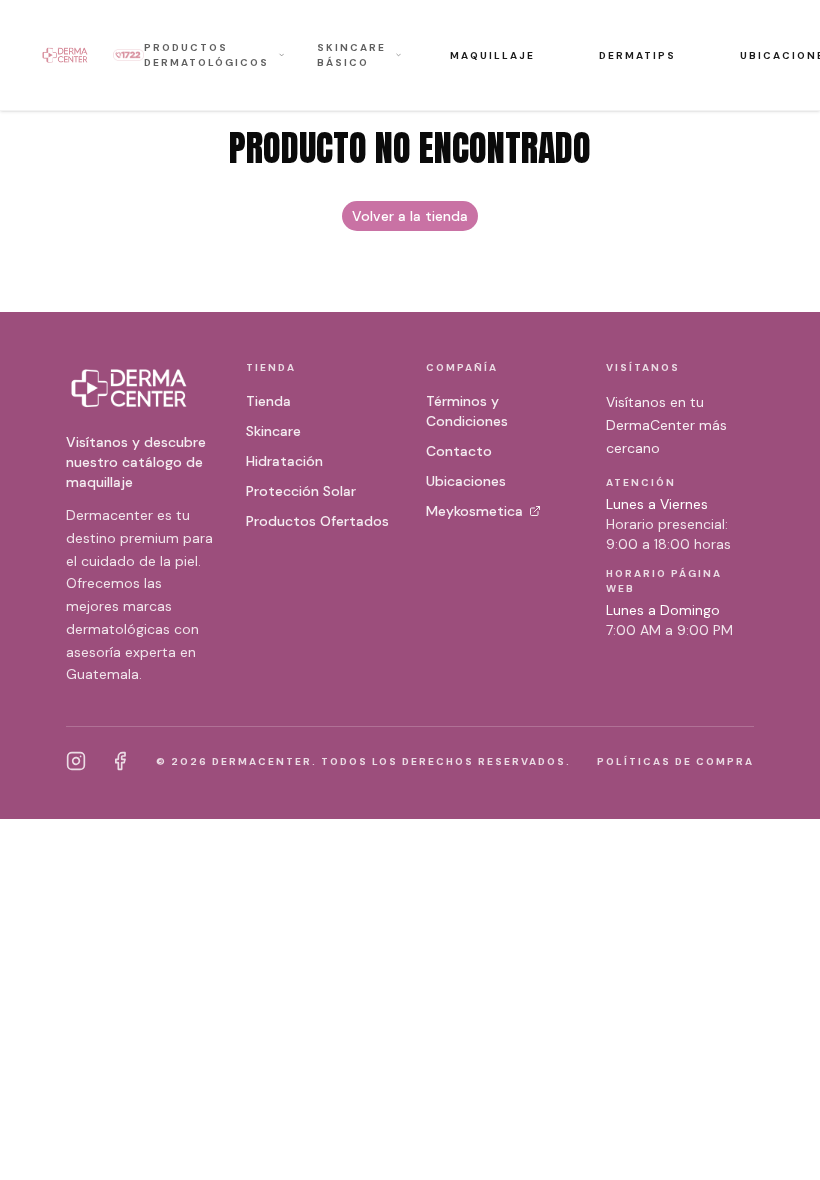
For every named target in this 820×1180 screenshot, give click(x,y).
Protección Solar (301, 491)
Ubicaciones (466, 481)
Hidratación (284, 461)
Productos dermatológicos (206, 55)
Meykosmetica (474, 511)
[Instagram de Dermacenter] (76, 761)
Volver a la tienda (410, 216)
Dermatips (637, 55)
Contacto (459, 451)
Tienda (268, 401)
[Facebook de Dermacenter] (120, 761)
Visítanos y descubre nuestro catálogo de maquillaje (136, 462)
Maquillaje (492, 55)
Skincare (273, 431)
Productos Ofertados (317, 521)
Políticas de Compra (675, 761)
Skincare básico (351, 55)
